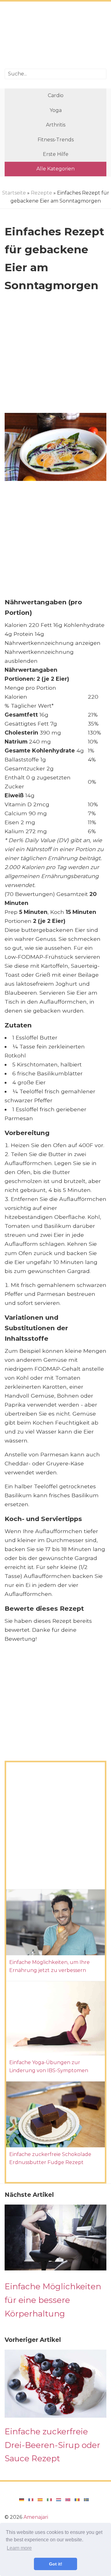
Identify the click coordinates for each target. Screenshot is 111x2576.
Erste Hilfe (56, 154)
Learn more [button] (19, 2548)
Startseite (14, 193)
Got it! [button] (56, 2564)
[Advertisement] (55, 36)
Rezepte (41, 193)
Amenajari (36, 2517)
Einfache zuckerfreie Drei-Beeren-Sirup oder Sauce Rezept (52, 2445)
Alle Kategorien (55, 169)
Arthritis (56, 125)
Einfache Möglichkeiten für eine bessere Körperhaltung (53, 2300)
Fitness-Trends (56, 140)
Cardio (56, 95)
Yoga (56, 110)
